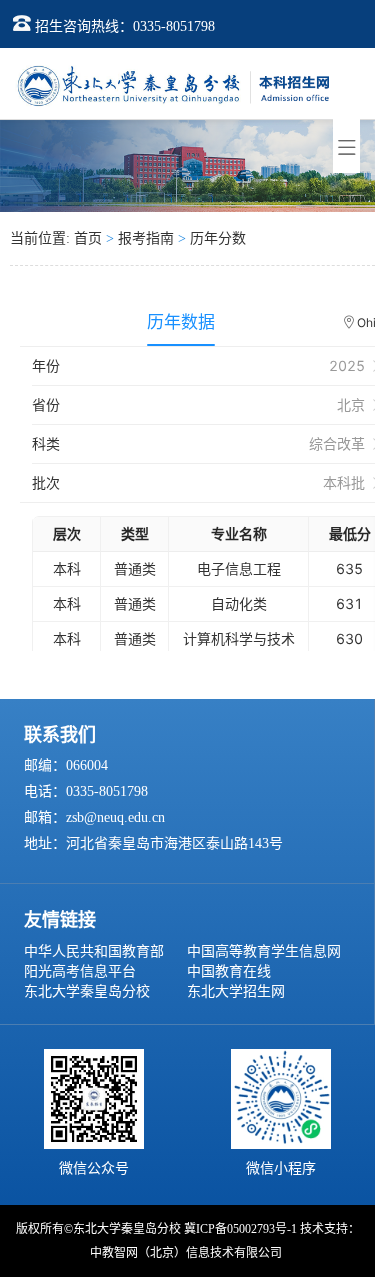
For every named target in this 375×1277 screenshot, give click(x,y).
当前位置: (42, 238)
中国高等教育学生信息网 (264, 951)
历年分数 (218, 238)
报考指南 (146, 238)
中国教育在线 (229, 971)
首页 (88, 238)
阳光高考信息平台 (80, 971)
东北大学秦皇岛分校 (87, 991)
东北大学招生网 (236, 991)
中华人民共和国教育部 (94, 951)
